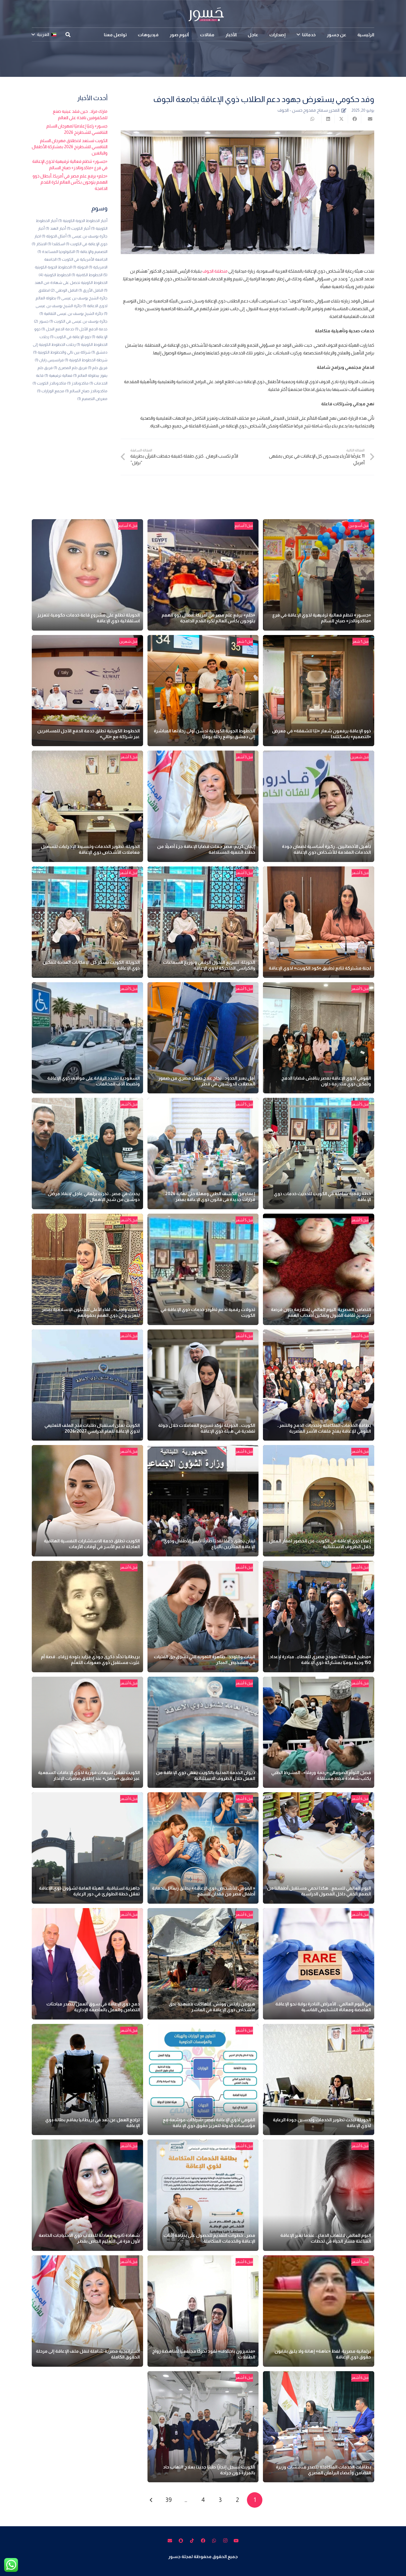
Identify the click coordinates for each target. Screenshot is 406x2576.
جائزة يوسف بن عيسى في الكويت (78, 321)
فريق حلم (98, 368)
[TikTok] (192, 2541)
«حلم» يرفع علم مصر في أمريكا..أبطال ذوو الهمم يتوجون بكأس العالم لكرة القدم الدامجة (70, 182)
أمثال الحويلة (54, 236)
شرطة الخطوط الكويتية (86, 360)
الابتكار (39, 244)
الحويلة (80, 267)
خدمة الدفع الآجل (91, 329)
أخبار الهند (56, 228)
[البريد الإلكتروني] (170, 2541)
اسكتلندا (56, 244)
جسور (41, 321)
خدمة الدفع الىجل (58, 329)
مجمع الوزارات (51, 391)
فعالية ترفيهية (58, 375)
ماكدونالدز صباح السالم (86, 391)
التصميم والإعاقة (92, 252)
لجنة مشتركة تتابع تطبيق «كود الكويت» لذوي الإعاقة (320, 968)
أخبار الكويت (79, 228)
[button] (298, 34)
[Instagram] (225, 2541)
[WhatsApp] (214, 2541)
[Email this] (368, 119)
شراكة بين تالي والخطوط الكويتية (62, 352)
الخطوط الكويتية (55, 275)
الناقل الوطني (64, 290)
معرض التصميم (92, 399)
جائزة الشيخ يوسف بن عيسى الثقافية (71, 313)
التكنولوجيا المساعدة (56, 252)
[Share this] (354, 119)
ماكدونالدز (78, 383)
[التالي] (151, 2500)
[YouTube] (236, 2541)
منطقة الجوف (215, 271)
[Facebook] (203, 2541)
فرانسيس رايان (49, 360)
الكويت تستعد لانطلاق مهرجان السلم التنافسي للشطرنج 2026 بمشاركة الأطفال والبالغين (70, 147)
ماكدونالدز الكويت (49, 383)
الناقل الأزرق (91, 290)
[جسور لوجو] (203, 14)
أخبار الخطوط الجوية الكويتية (83, 221)
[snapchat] (181, 2541)
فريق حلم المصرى (70, 368)
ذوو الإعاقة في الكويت (70, 337)
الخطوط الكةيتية (87, 275)
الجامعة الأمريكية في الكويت (82, 259)
